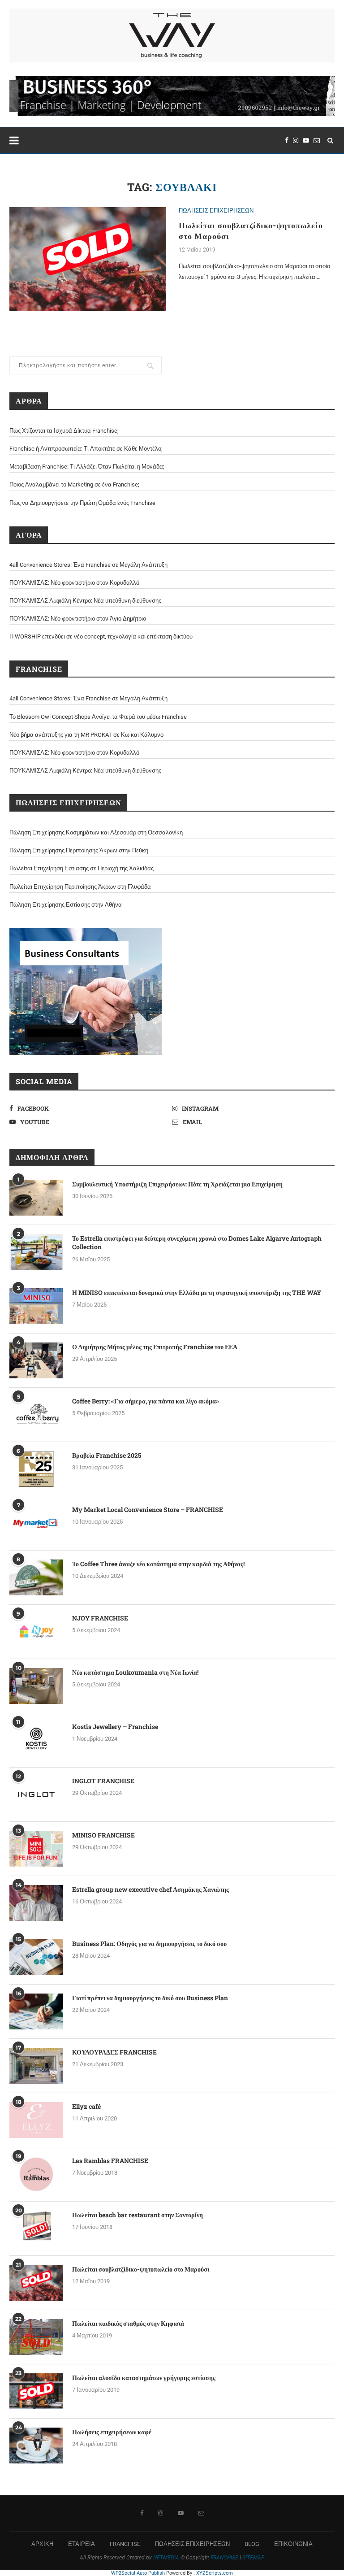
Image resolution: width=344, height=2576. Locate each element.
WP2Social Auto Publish (138, 2573)
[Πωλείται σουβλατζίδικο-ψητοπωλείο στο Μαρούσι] (88, 259)
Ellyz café (86, 2106)
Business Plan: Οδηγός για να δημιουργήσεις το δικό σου (149, 1944)
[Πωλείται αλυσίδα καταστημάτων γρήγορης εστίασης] (36, 2391)
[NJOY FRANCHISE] (36, 1632)
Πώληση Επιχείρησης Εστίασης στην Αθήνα (66, 905)
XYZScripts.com (215, 2573)
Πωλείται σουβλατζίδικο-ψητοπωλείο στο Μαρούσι (141, 2269)
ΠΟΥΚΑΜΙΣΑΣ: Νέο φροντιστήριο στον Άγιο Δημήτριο (78, 619)
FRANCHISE (125, 2544)
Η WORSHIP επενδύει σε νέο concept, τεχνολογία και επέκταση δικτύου (101, 636)
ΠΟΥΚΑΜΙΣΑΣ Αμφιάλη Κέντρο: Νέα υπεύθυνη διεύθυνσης (85, 601)
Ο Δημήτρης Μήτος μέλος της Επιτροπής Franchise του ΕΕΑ (155, 1347)
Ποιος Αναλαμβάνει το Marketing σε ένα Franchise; (74, 484)
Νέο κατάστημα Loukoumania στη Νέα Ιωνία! (135, 1672)
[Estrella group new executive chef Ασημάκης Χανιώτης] (36, 1903)
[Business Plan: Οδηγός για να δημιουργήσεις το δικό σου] (36, 1957)
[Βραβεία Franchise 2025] (36, 1469)
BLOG (252, 2544)
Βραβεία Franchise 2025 (107, 1455)
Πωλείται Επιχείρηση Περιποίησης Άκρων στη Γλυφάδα (80, 887)
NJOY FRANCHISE (100, 1618)
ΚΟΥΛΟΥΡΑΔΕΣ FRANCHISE (114, 2052)
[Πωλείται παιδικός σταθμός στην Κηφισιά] (36, 2337)
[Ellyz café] (36, 2120)
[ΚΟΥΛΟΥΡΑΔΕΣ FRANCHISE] (36, 2066)
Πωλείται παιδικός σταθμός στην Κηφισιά (128, 2323)
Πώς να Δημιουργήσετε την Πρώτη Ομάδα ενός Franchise (82, 503)
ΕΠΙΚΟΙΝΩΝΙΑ (293, 2544)
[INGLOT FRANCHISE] (36, 1794)
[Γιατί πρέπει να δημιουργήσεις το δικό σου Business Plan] (36, 2011)
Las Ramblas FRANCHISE (110, 2161)
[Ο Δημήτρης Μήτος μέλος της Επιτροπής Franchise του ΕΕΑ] (36, 1360)
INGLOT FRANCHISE (103, 1781)
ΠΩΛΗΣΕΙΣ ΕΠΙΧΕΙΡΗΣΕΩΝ (216, 211)
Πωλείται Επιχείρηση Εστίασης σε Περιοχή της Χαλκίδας (82, 868)
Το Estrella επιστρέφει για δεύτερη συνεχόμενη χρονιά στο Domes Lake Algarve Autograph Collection (197, 1243)
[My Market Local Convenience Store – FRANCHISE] (36, 1523)
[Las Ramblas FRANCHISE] (36, 2174)
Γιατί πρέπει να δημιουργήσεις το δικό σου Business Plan (150, 1998)
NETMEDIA (166, 2558)
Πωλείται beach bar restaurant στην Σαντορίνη (138, 2215)
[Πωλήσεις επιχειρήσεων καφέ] (36, 2446)
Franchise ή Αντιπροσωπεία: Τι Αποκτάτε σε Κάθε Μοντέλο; (86, 449)
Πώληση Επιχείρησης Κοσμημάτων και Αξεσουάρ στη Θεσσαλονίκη (96, 832)
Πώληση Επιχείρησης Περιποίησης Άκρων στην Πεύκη (79, 850)
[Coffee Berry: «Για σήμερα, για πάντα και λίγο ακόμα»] (36, 1415)
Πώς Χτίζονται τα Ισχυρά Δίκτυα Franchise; (64, 431)
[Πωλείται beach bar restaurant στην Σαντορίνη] (36, 2228)
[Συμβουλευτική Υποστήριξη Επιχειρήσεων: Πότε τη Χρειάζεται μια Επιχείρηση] (36, 1198)
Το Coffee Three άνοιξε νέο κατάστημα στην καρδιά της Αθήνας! (158, 1564)
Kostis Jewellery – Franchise (115, 1727)
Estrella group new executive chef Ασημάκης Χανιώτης (150, 1889)
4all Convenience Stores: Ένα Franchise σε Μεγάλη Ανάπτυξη (88, 565)
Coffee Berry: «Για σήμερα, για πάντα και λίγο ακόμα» (146, 1401)
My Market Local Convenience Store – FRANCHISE (148, 1510)
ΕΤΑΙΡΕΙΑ (82, 2544)
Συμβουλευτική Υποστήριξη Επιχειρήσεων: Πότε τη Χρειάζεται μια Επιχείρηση (177, 1184)
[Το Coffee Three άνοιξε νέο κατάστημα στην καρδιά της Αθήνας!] (36, 1577)
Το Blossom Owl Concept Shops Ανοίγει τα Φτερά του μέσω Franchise (98, 717)
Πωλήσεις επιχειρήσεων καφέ (112, 2432)
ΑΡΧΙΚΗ (42, 2544)
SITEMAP (253, 2558)
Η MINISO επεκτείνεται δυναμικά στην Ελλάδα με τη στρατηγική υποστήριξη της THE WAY (197, 1292)
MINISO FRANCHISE (103, 1835)
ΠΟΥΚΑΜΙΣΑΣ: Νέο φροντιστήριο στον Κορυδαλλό (74, 583)
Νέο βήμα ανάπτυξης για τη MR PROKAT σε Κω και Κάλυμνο (86, 735)
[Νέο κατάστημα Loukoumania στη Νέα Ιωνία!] (36, 1686)
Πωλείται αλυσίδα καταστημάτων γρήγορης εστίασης (144, 2378)
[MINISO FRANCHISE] (36, 1849)
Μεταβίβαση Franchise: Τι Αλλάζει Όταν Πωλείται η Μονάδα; (87, 467)
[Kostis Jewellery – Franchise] (36, 1740)
